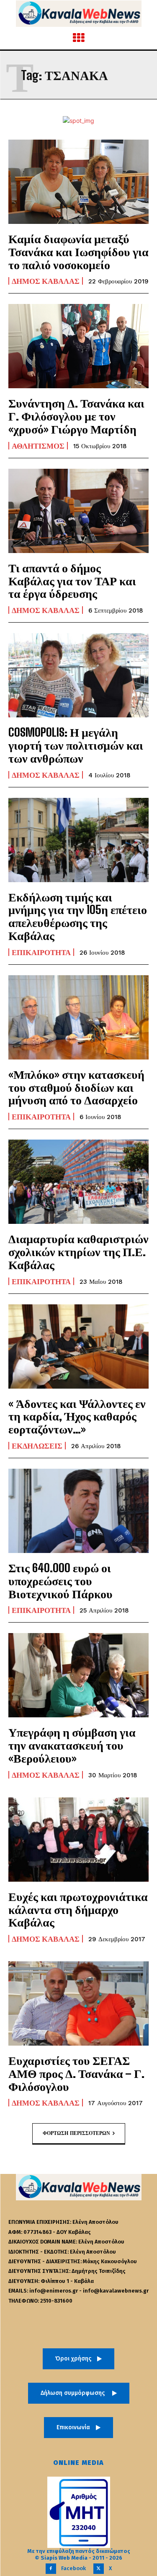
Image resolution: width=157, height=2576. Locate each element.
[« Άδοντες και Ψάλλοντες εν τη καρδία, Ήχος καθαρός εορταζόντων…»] (78, 1346)
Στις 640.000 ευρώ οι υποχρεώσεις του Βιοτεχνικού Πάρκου (60, 1581)
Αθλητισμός (38, 446)
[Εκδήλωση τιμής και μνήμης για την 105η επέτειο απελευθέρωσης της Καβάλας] (78, 840)
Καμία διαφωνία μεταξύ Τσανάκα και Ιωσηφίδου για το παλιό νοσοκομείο (78, 252)
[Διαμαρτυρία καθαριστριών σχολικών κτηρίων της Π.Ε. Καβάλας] (78, 1182)
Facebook (73, 2568)
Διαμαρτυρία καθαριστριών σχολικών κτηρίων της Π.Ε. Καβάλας (78, 1252)
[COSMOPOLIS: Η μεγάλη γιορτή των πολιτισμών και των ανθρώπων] (78, 675)
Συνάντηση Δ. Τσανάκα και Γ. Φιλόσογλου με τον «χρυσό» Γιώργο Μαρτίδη (76, 416)
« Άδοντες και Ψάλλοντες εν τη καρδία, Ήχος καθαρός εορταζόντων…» (77, 1416)
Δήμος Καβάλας (46, 281)
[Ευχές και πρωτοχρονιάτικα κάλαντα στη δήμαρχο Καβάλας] (78, 1840)
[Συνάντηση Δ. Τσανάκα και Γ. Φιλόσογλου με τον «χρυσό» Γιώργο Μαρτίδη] (78, 346)
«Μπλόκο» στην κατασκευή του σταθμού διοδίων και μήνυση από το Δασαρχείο (76, 1087)
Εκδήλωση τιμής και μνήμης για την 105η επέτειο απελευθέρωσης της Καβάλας (78, 916)
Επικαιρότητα (41, 952)
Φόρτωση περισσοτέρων (76, 2133)
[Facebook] (51, 2569)
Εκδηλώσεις (37, 1446)
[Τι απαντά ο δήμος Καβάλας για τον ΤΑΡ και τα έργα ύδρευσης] (78, 511)
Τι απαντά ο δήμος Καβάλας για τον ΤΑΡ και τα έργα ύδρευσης (72, 581)
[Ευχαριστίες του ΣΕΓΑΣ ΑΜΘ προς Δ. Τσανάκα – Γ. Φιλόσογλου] (78, 2003)
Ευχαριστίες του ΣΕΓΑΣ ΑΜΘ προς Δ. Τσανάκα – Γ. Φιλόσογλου (76, 2073)
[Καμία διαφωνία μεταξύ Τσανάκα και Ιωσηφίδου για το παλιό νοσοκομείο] (78, 182)
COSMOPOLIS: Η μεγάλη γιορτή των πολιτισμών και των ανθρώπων (76, 745)
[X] (99, 2569)
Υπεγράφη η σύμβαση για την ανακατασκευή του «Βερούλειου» (72, 1745)
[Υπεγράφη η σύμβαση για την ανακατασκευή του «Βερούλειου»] (78, 1675)
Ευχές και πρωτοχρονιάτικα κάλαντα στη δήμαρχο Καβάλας (78, 1909)
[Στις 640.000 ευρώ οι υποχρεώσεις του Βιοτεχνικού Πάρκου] (78, 1511)
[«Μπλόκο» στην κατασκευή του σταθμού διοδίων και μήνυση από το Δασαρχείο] (78, 1017)
